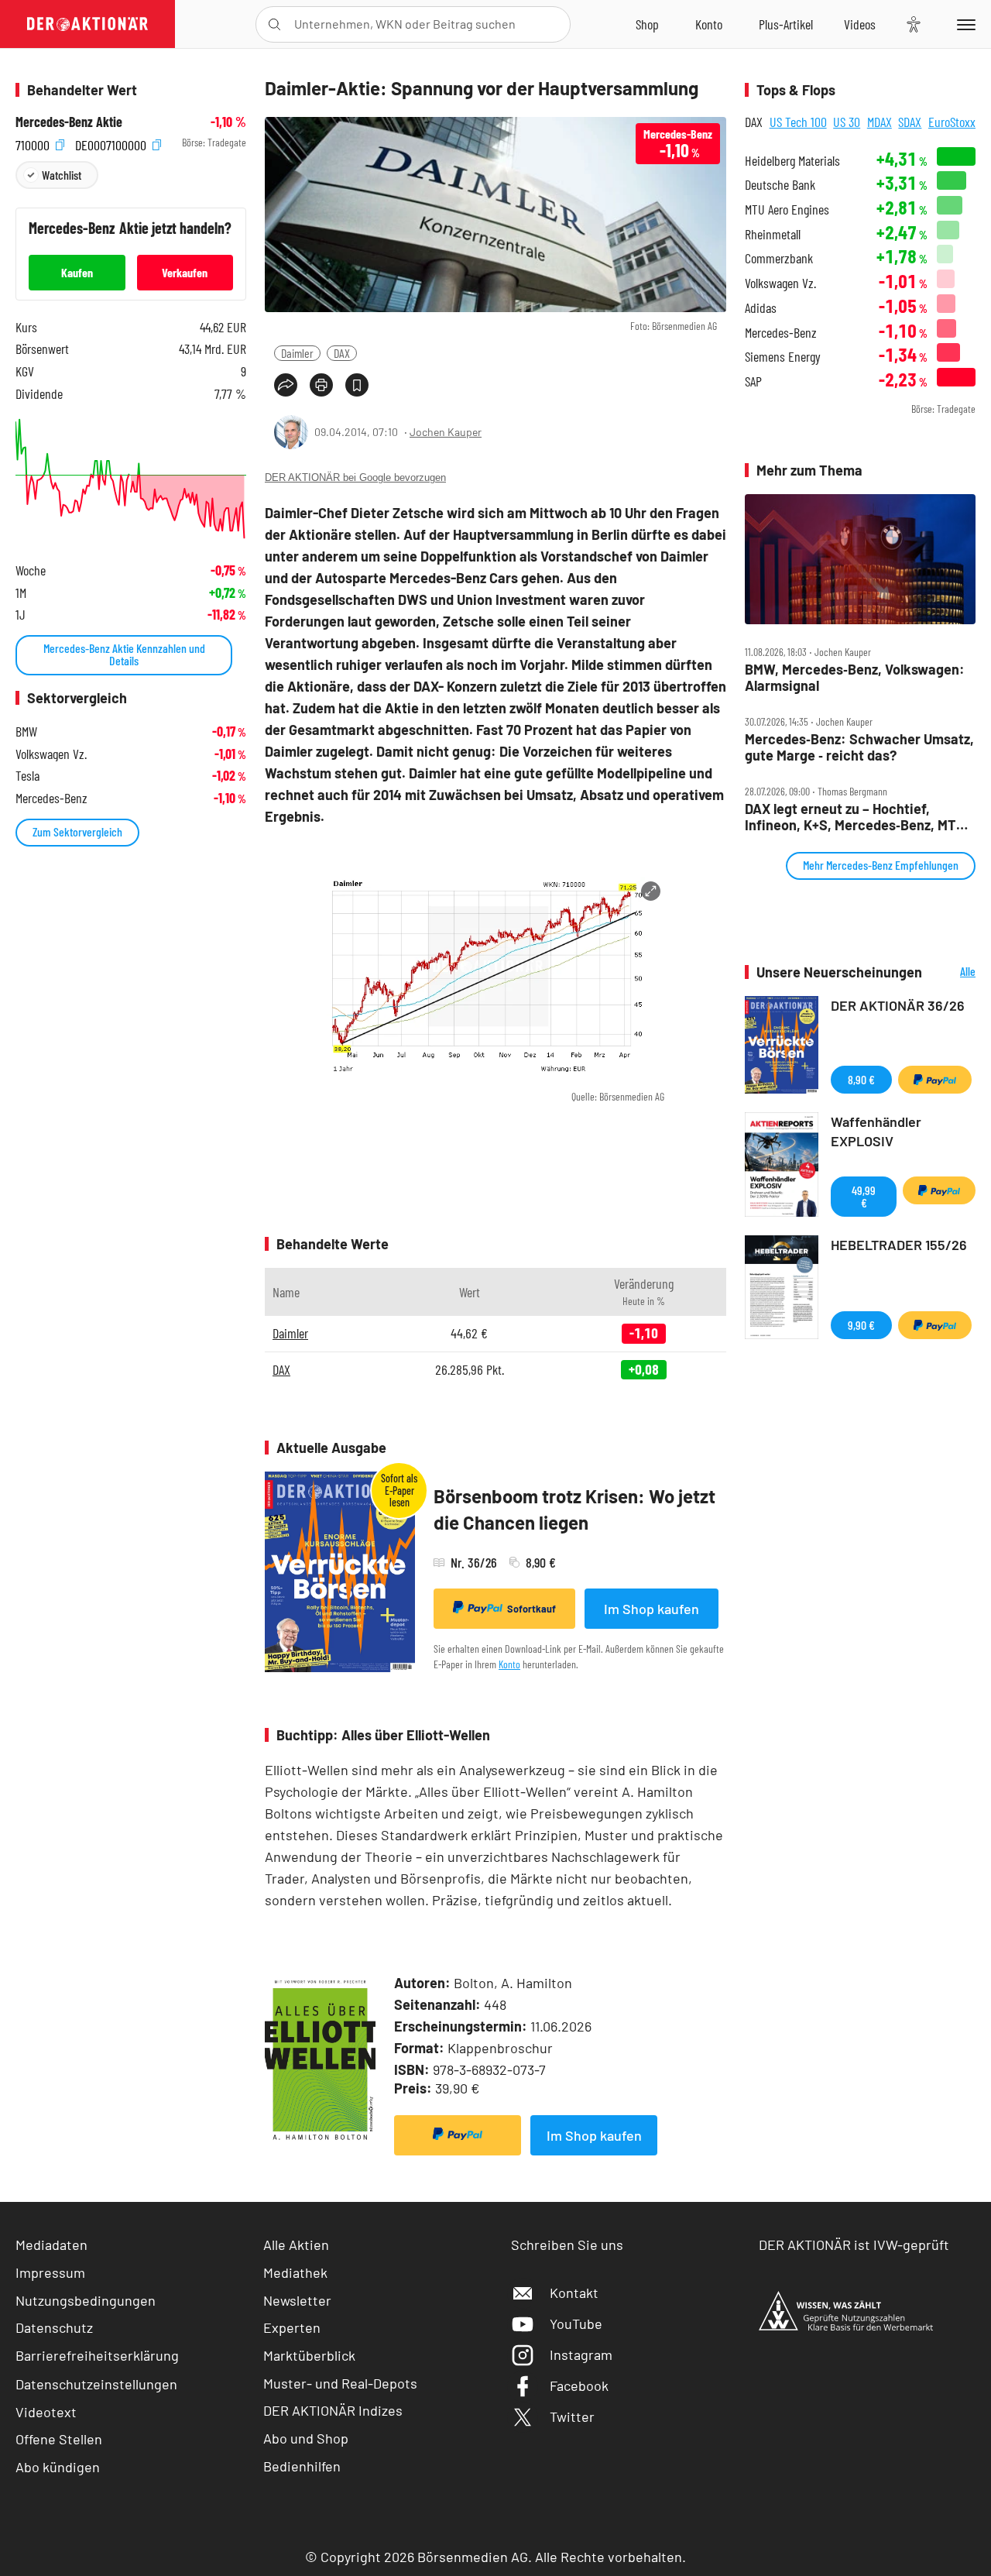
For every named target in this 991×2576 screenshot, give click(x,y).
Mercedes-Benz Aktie (69, 122)
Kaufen (77, 272)
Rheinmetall (773, 234)
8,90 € (861, 1079)
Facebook (579, 2385)
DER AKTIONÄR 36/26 (898, 1005)
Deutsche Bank (780, 185)
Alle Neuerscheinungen (953, 972)
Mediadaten (51, 2245)
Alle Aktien (296, 2245)
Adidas (761, 308)
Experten (292, 2327)
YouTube (576, 2324)
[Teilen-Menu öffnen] (286, 385)
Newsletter (297, 2300)
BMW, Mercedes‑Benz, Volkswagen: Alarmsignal (855, 677)
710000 (34, 143)
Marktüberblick (309, 2355)
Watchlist (62, 175)
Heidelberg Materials (792, 161)
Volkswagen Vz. (780, 283)
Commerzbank (779, 258)
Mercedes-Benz (781, 333)
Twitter (572, 2416)
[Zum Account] (709, 24)
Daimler (297, 353)
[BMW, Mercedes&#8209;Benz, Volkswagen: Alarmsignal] (860, 559)
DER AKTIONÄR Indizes (333, 2410)
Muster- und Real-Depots (340, 2383)
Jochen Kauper (446, 432)
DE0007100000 (112, 143)
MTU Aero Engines (787, 210)
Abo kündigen (58, 2467)
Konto (509, 1664)
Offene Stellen (59, 2439)
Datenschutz (54, 2327)
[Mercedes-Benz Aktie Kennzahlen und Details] (131, 479)
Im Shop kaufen (652, 1609)
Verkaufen (185, 272)
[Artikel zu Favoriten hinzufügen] (357, 385)
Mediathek (295, 2272)
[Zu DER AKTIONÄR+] (786, 24)
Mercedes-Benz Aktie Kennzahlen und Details (124, 654)
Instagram (581, 2354)
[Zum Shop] (647, 24)
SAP (753, 381)
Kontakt (574, 2293)
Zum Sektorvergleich (77, 831)
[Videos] (860, 24)
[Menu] (964, 24)
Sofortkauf (532, 1609)
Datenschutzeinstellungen (96, 2384)
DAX (342, 353)
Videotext (46, 2412)
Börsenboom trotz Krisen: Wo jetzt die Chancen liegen (574, 1509)
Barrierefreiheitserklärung (97, 2355)
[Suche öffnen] (274, 24)
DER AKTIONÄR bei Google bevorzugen (355, 477)
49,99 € (864, 1196)
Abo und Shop (306, 2438)
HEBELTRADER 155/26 (899, 1245)
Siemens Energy (783, 357)
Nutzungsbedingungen (86, 2300)
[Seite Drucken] (321, 385)
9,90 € (861, 1325)
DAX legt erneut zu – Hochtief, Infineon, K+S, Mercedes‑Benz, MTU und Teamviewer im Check (855, 817)
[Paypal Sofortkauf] (458, 2135)
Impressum (50, 2272)
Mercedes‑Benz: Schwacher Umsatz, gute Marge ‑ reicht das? (859, 747)
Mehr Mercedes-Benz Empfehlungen (881, 865)
